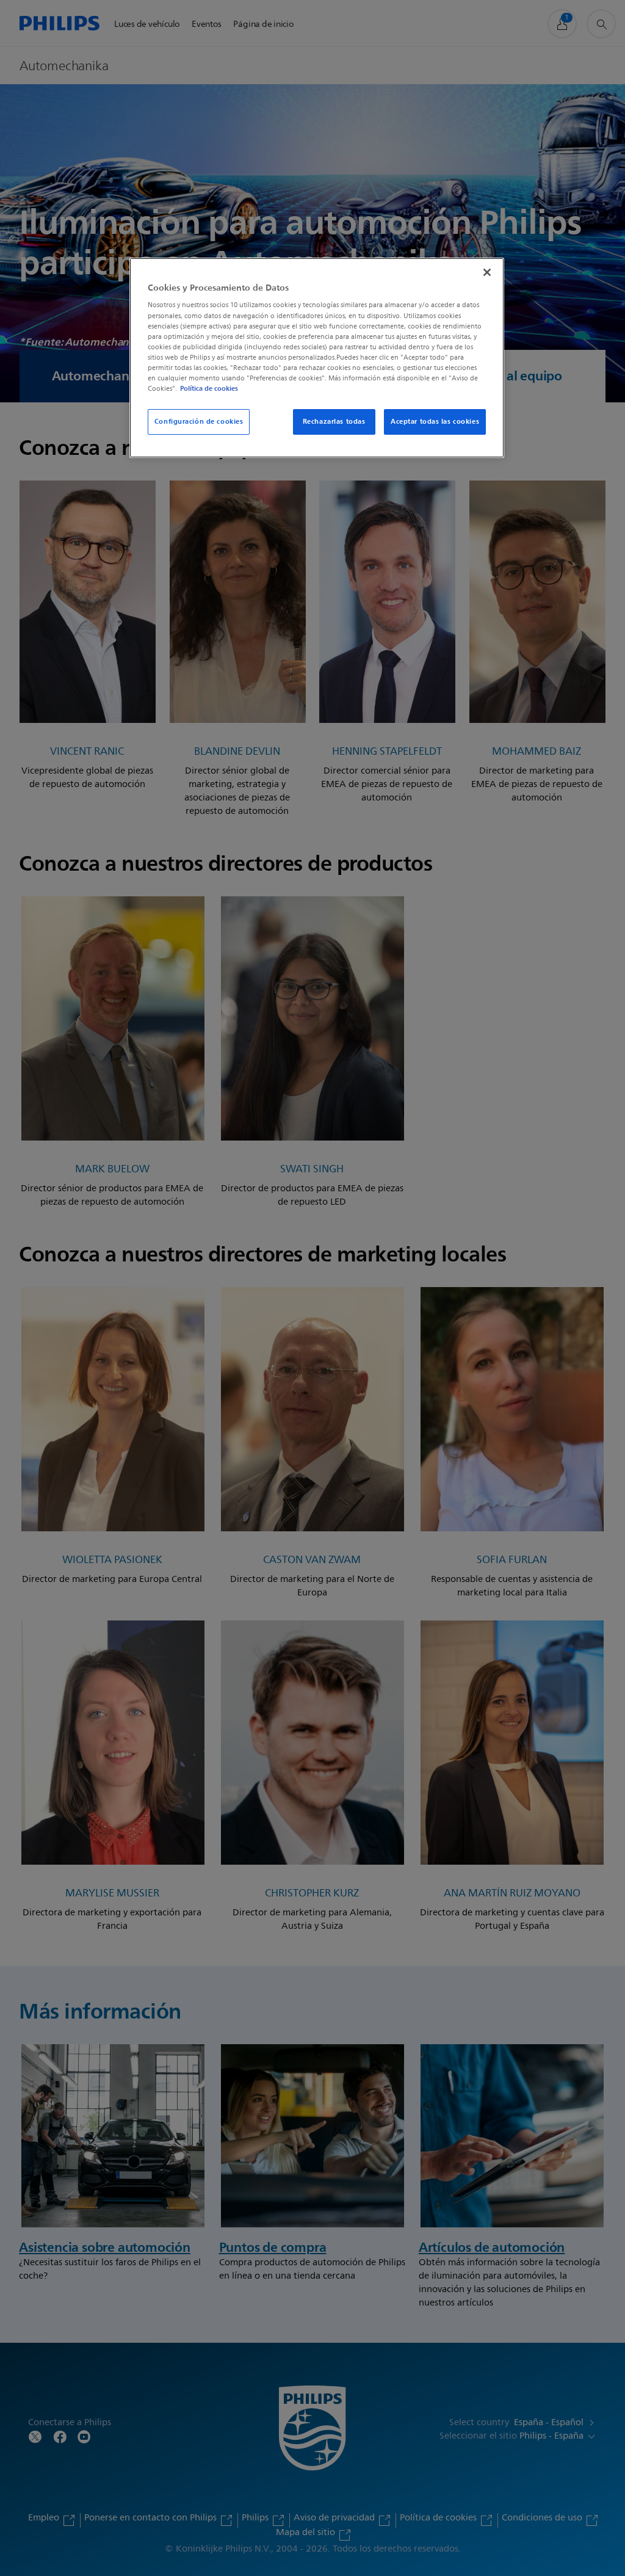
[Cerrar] (487, 272)
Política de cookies (209, 388)
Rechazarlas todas (334, 421)
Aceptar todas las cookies (435, 421)
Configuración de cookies (199, 421)
